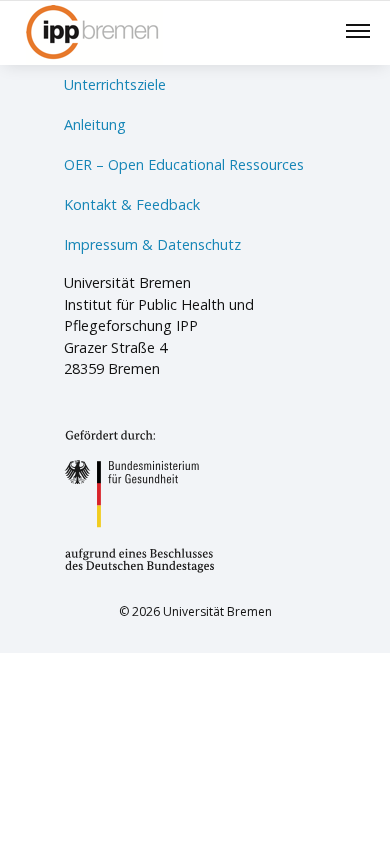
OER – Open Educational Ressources (184, 164)
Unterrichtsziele (115, 84)
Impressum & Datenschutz (152, 244)
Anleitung (95, 124)
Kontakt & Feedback (132, 204)
